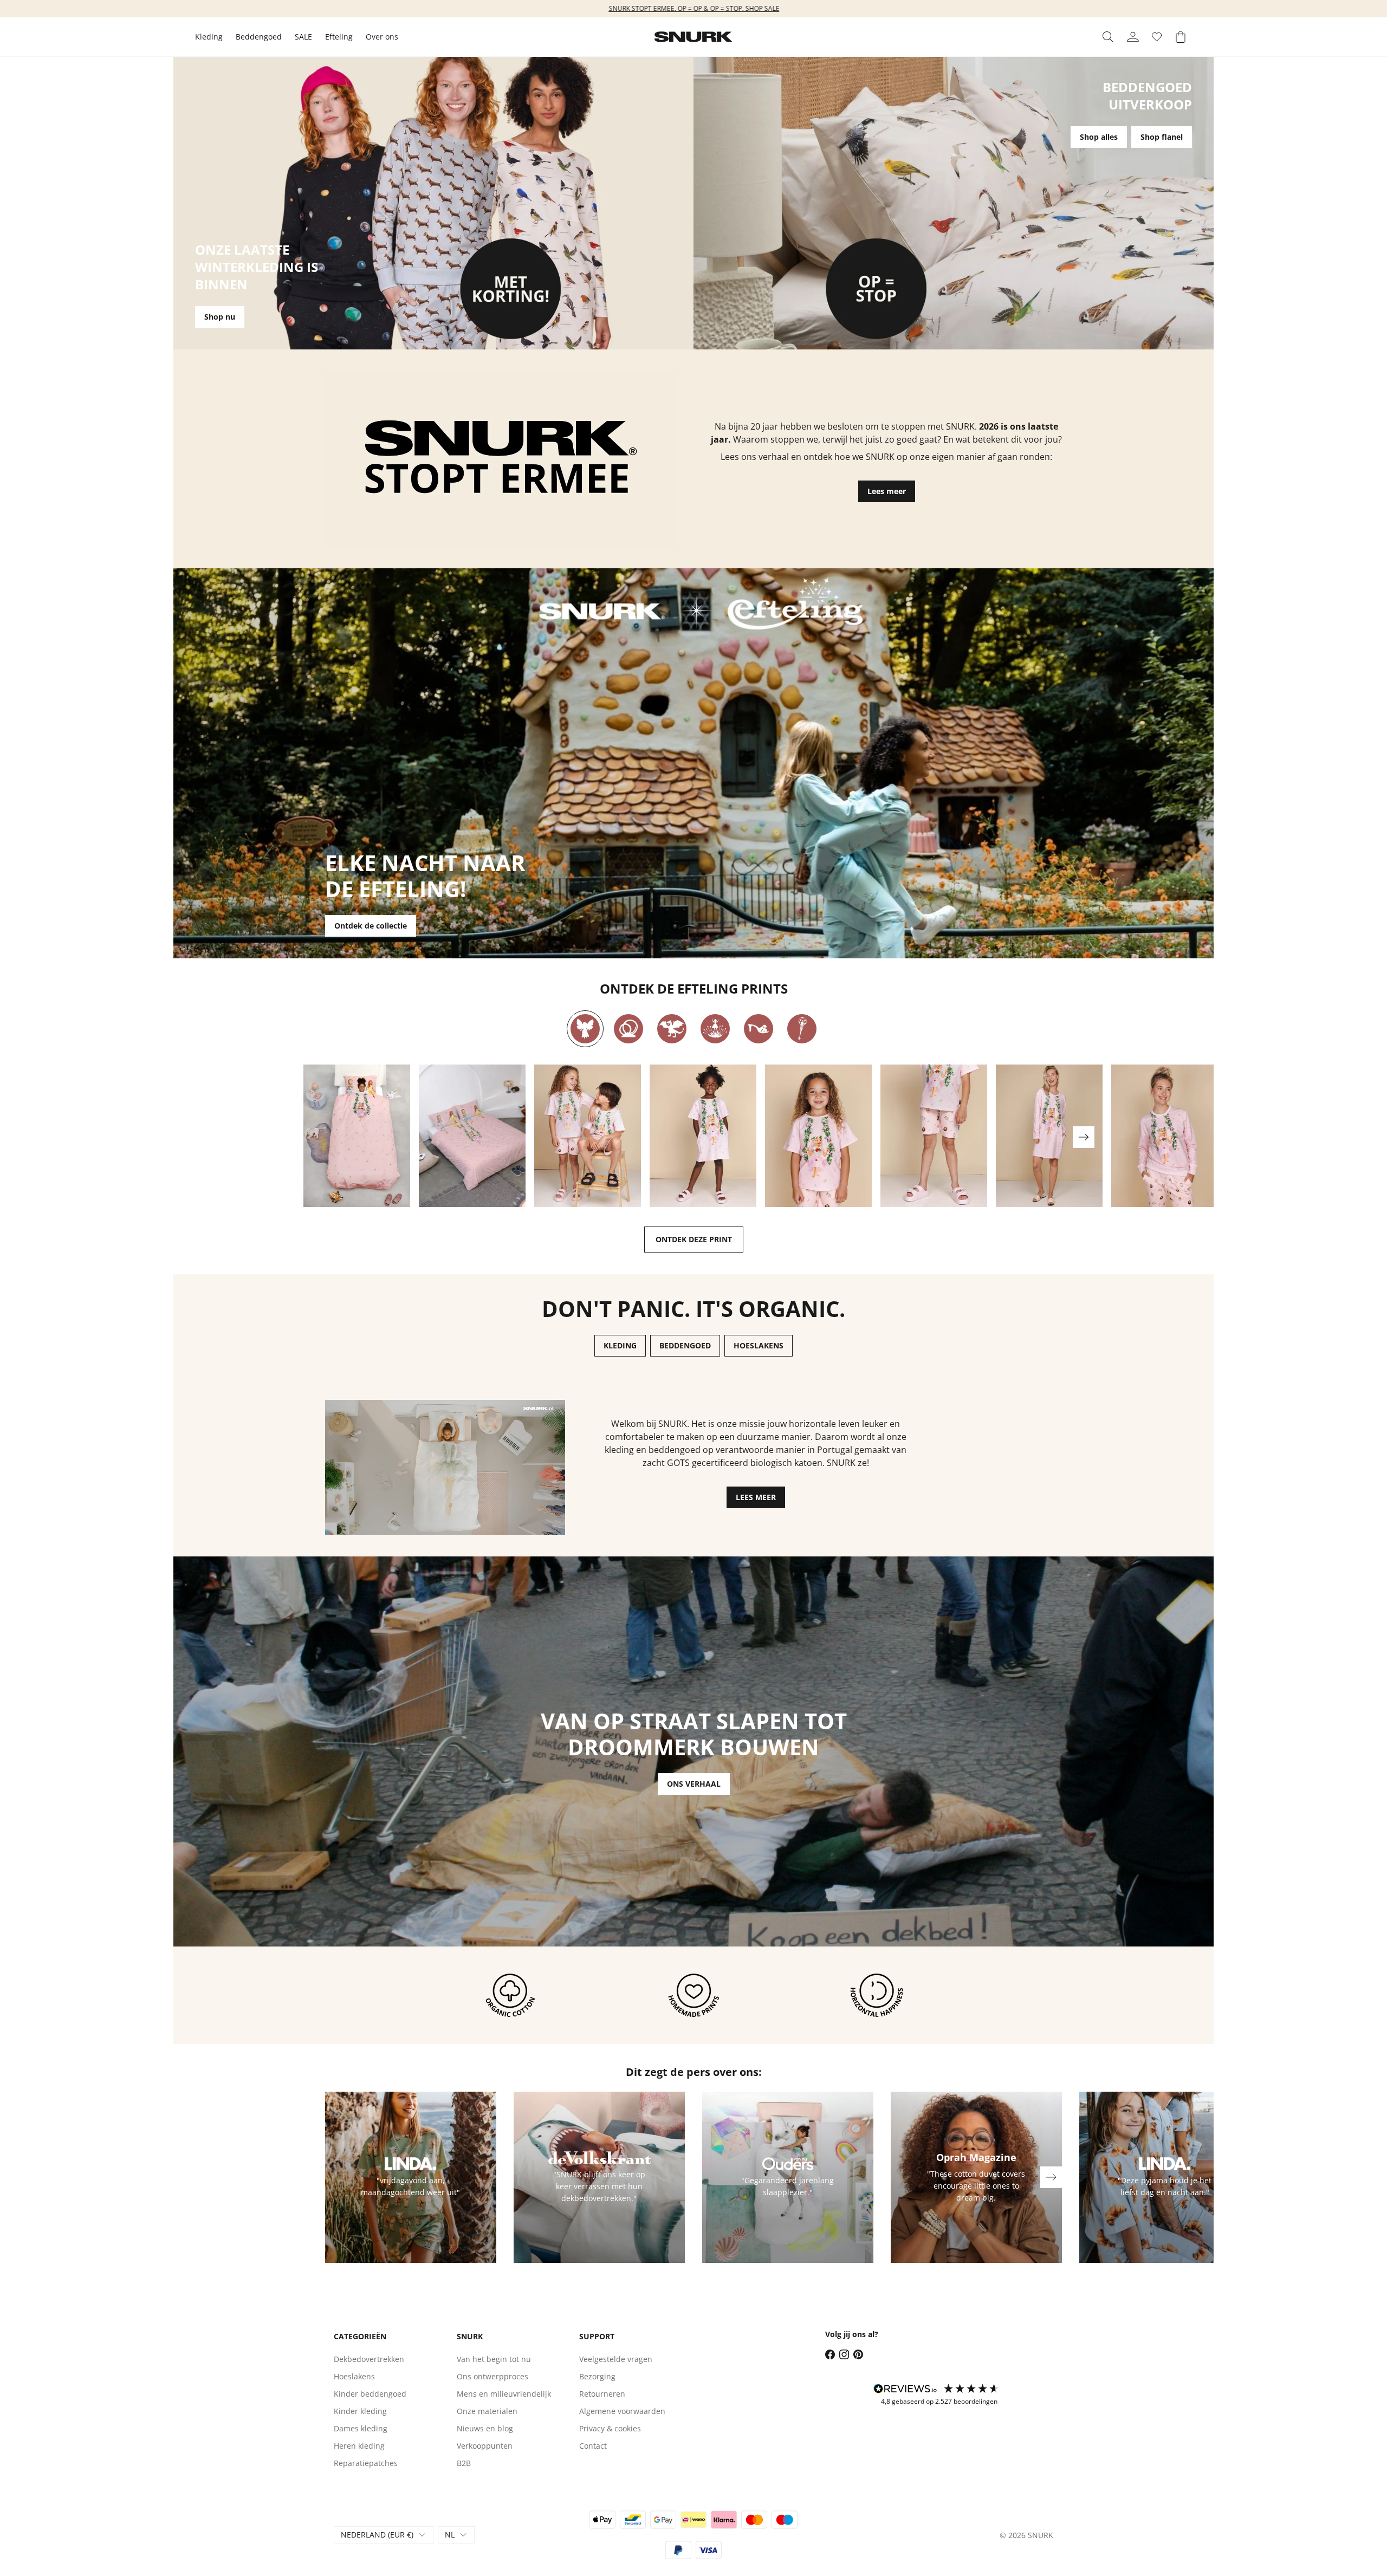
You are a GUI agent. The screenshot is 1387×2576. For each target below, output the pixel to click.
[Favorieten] (1157, 37)
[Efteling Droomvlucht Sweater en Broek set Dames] (1165, 1136)
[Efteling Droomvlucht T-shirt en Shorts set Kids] (588, 1136)
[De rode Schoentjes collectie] (759, 1029)
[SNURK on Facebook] (830, 2354)
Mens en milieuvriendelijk (504, 2394)
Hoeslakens (354, 2376)
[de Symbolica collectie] (802, 1029)
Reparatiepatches (366, 2463)
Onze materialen (487, 2411)
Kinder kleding (360, 2411)
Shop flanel (1162, 137)
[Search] (1108, 37)
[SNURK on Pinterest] (858, 2354)
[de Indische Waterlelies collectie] (715, 1029)
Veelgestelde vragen (616, 2359)
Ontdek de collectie (371, 926)
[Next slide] (1084, 1137)
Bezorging (597, 2376)
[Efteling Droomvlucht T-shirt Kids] (818, 1136)
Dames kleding (361, 2428)
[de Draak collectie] (672, 1029)
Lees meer (887, 491)
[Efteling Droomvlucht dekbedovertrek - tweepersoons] (472, 1136)
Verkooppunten (485, 2446)
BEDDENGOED (685, 1345)
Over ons (382, 37)
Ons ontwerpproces (492, 2376)
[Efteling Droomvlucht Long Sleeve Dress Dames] (1049, 1136)
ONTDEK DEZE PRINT (694, 1239)
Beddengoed (259, 37)
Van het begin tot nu (494, 2359)
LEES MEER (756, 1497)
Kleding (209, 37)
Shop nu (220, 317)
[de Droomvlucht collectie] (585, 1029)
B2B (464, 2463)
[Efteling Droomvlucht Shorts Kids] (934, 1136)
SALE (303, 37)
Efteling (339, 37)
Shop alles (1099, 137)
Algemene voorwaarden (622, 2411)
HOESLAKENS (759, 1345)
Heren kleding (359, 2446)
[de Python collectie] (628, 1029)
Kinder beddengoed (370, 2394)
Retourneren (602, 2394)
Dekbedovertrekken (369, 2359)
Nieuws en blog (485, 2428)
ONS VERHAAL (694, 1784)
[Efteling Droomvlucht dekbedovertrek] (357, 1136)
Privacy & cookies (610, 2428)
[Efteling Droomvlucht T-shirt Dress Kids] (703, 1136)
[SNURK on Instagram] (844, 2354)
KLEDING (620, 1345)
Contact (593, 2446)
